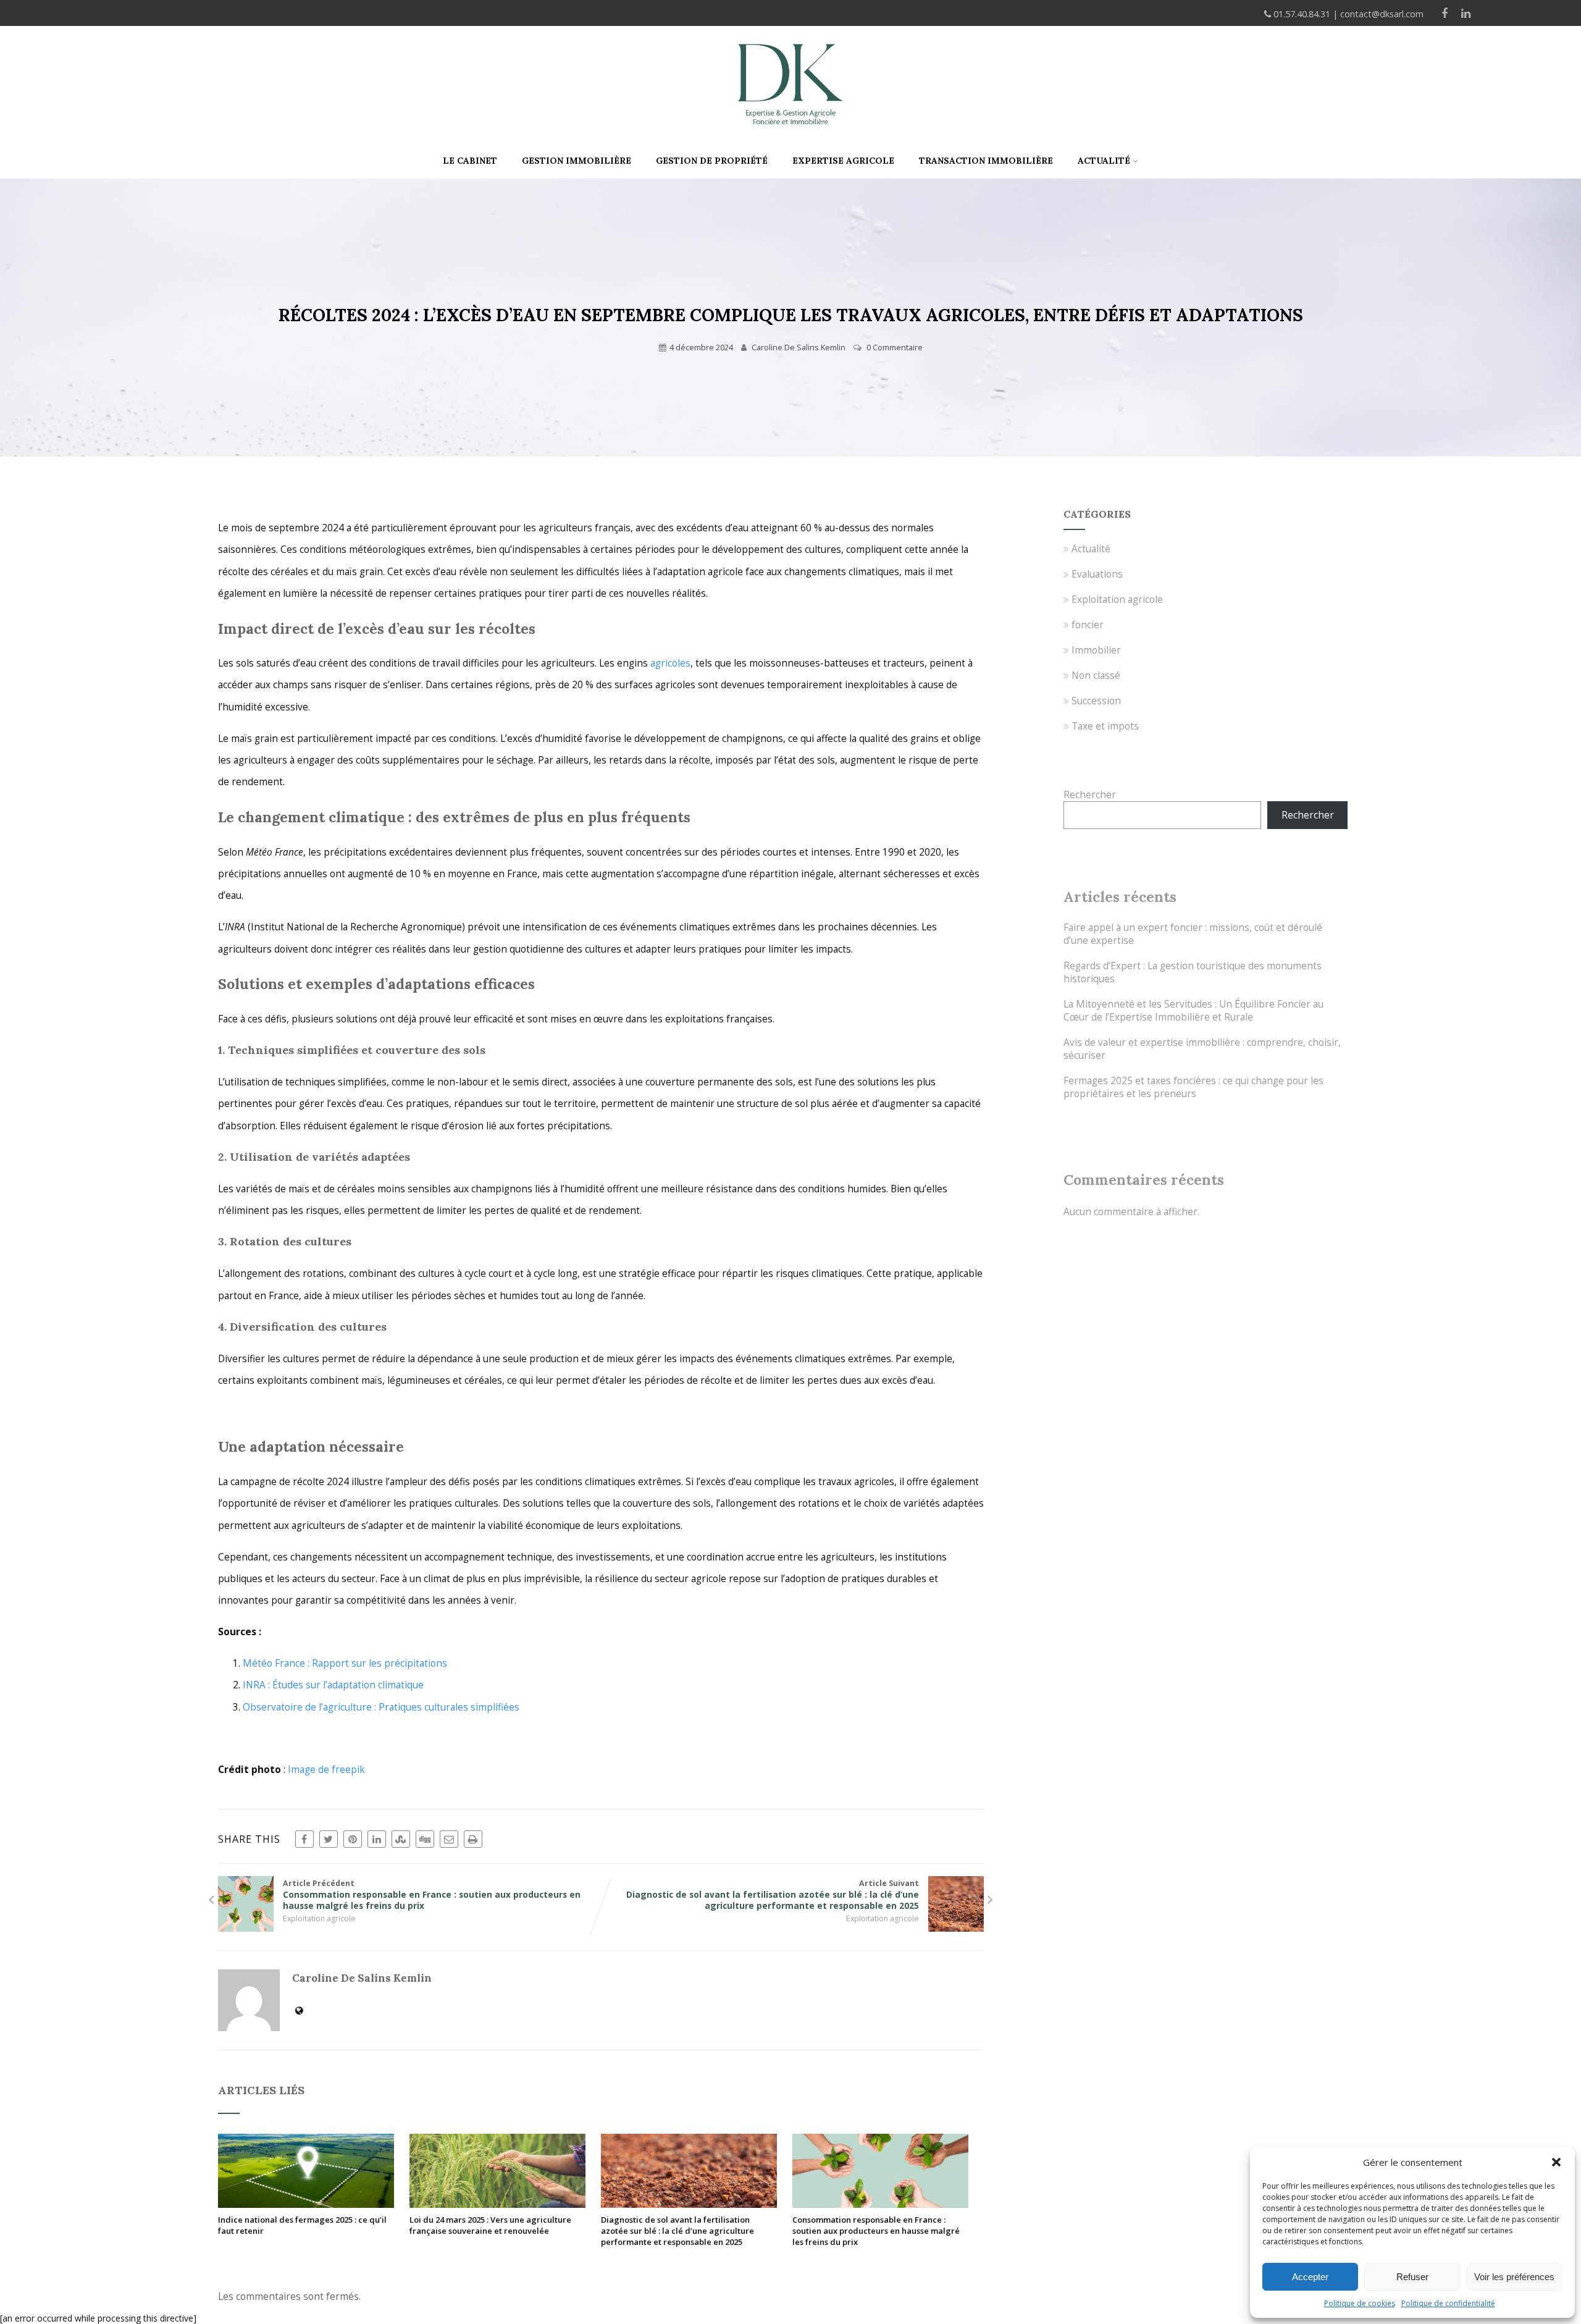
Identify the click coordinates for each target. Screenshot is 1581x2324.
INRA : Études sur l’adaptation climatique (333, 1685)
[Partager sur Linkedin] (377, 1839)
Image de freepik (326, 1770)
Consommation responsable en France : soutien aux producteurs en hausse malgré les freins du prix (876, 2231)
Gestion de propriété (712, 161)
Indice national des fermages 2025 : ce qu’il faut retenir (302, 2225)
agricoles (670, 663)
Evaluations (1097, 574)
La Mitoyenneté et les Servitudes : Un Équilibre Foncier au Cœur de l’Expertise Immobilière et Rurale (1193, 1011)
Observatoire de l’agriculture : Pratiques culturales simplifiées (381, 1707)
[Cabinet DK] (790, 138)
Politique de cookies (1360, 2303)
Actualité (1104, 161)
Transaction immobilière (986, 161)
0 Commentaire (895, 347)
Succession (1096, 701)
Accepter (1310, 2277)
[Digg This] (425, 1839)
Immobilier (1096, 650)
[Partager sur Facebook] (304, 1839)
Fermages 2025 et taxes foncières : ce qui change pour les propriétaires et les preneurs (1193, 1087)
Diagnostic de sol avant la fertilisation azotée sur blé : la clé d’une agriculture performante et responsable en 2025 (677, 2231)
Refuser (1412, 2277)
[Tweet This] (329, 1839)
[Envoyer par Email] (449, 1839)
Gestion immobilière (577, 161)
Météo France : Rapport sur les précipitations (345, 1663)
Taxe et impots (1105, 726)
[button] (1556, 2162)
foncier (1088, 625)
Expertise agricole (843, 161)
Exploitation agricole (319, 1918)
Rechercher (1090, 795)
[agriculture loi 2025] (497, 2204)
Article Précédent (432, 1895)
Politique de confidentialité (1448, 2303)
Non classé (1096, 676)
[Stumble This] (401, 1839)
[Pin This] (353, 1839)
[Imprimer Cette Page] (473, 1839)
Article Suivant (773, 1895)
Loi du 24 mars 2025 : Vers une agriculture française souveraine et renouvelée (490, 2225)
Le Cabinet (470, 161)
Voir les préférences (1514, 2277)
